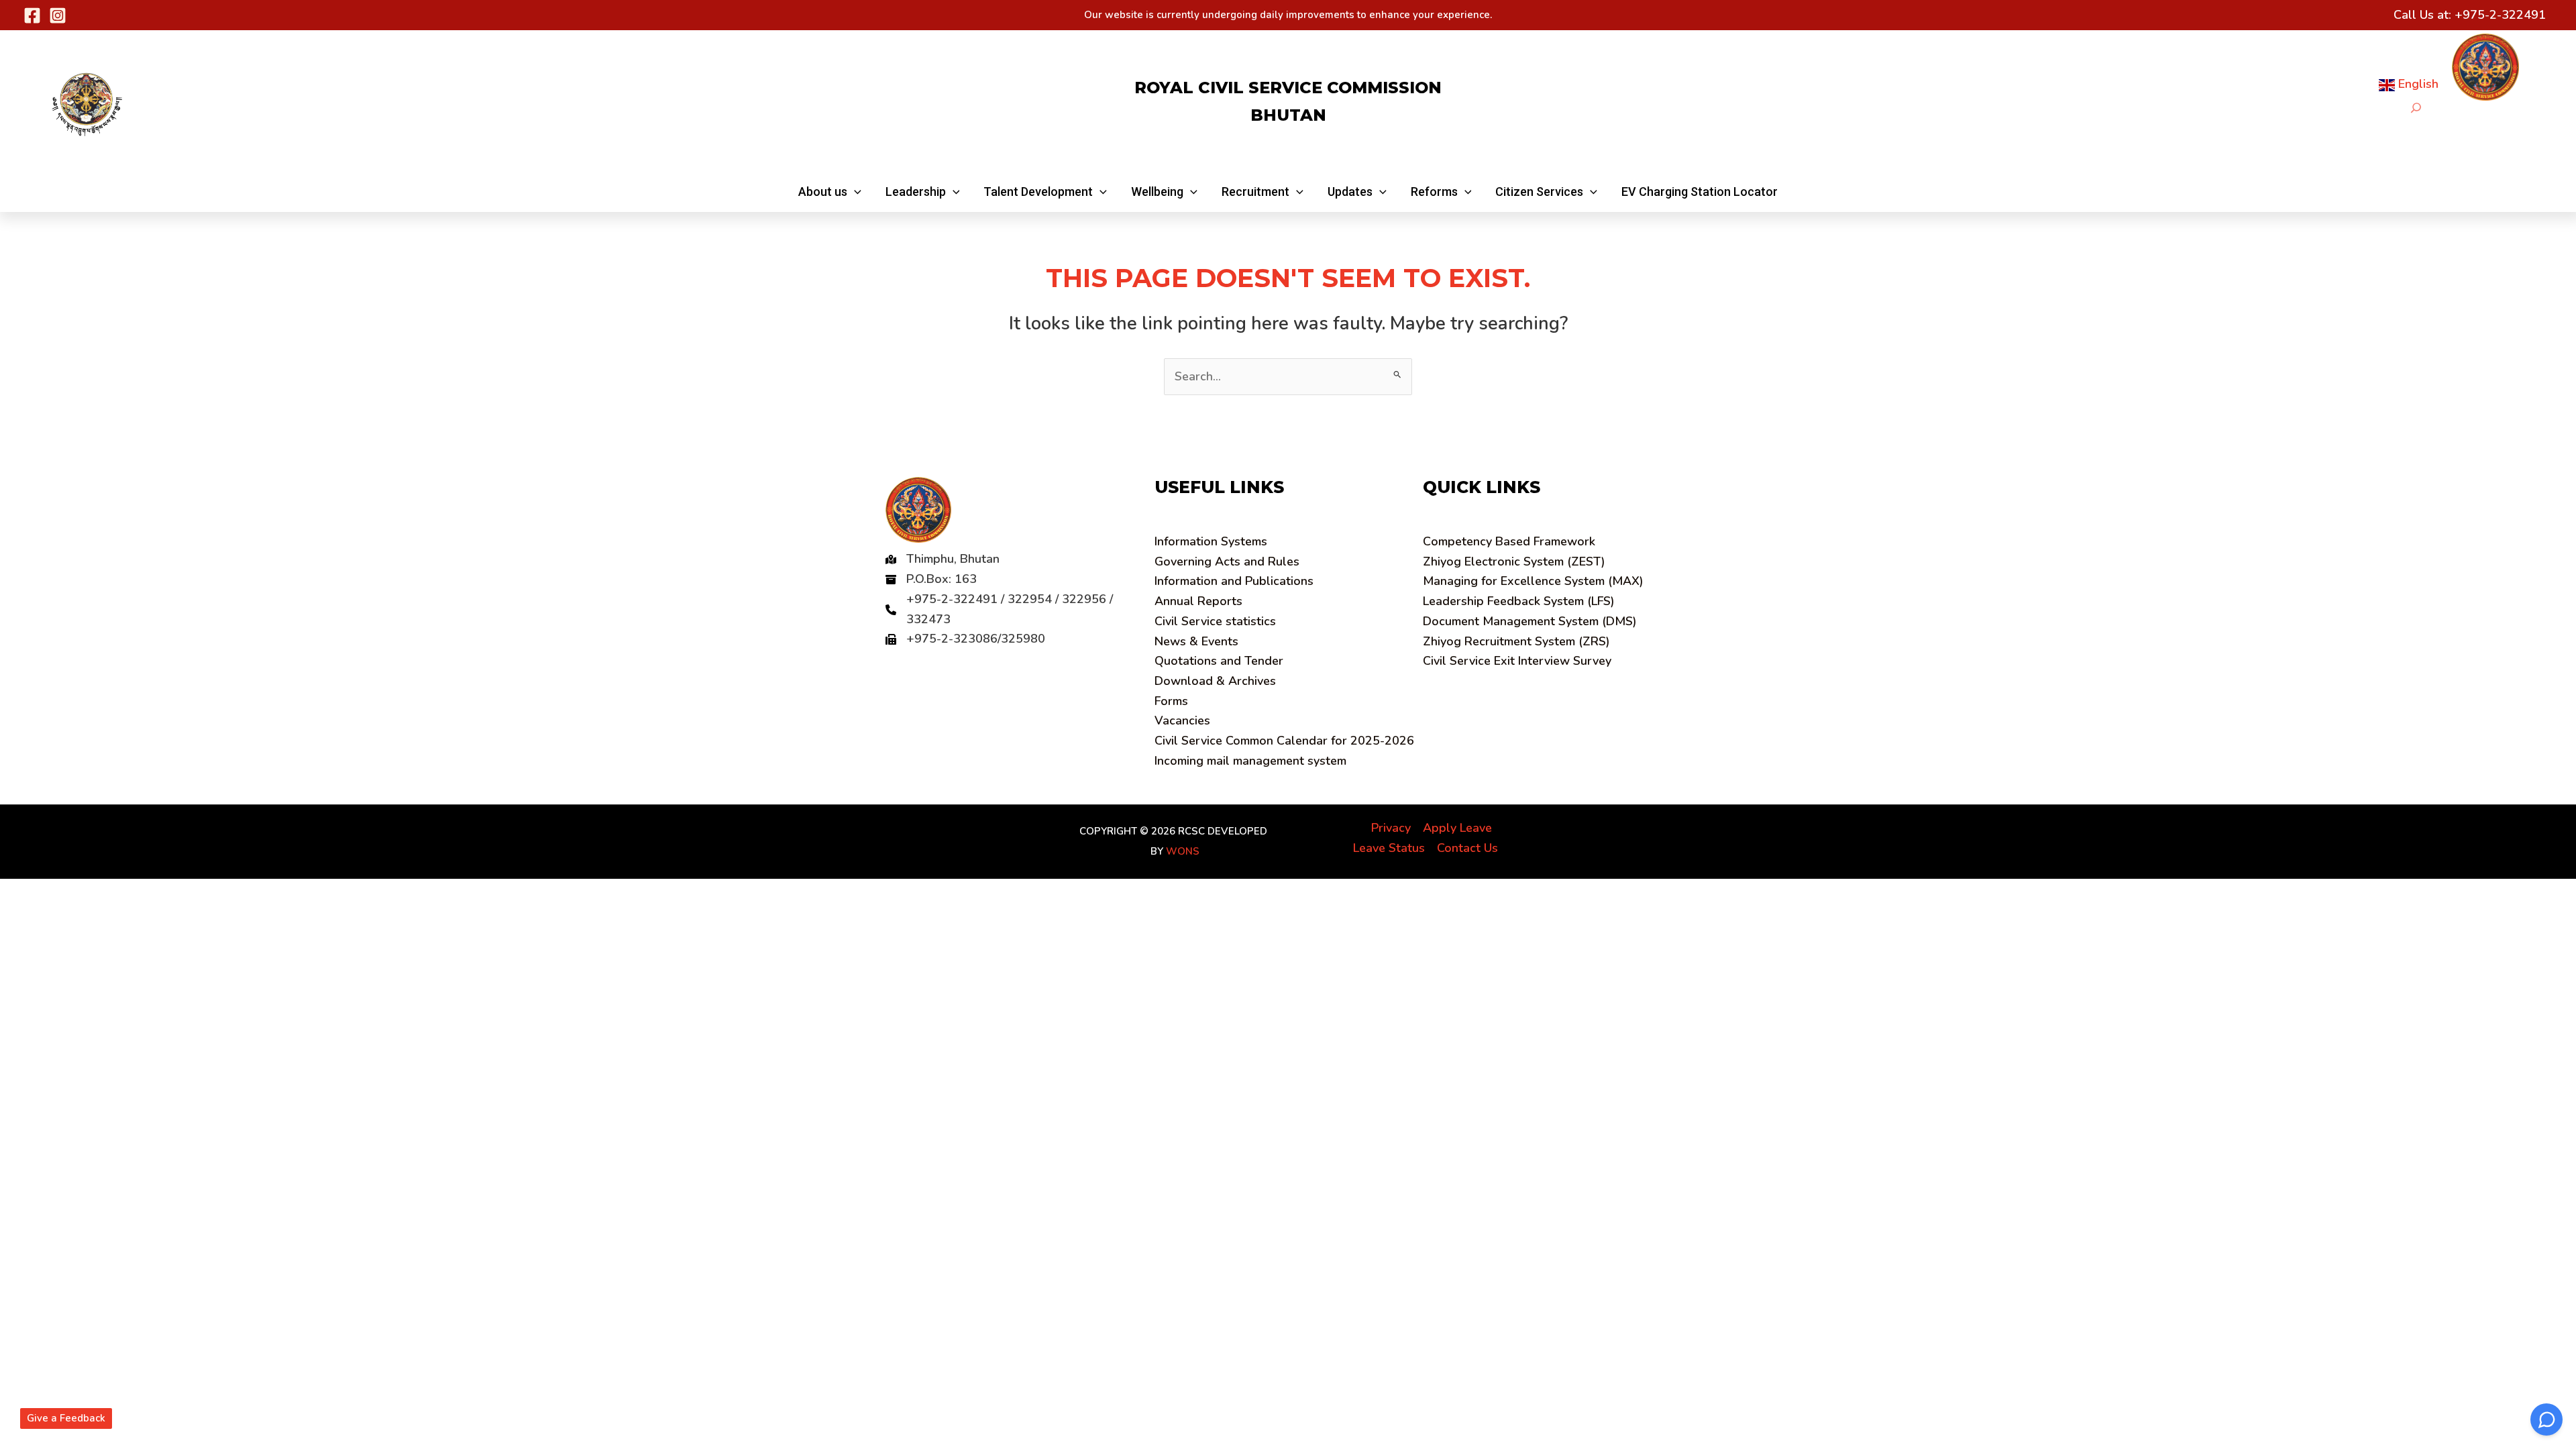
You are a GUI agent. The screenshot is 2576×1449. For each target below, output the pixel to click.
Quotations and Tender (1219, 661)
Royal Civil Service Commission (1288, 88)
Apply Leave (1457, 828)
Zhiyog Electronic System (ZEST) (1514, 561)
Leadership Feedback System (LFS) (1519, 601)
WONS (1183, 851)
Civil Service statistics (1215, 621)
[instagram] (58, 15)
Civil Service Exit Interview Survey (1517, 661)
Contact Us (1467, 848)
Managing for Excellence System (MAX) (1533, 581)
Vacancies (1182, 720)
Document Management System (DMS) (1530, 621)
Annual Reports (1198, 601)
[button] (830, 192)
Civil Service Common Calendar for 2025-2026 (1284, 741)
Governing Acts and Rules (1227, 561)
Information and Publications (1234, 581)
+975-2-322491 (2500, 15)
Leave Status (1389, 848)
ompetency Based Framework (1509, 541)
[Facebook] (32, 15)
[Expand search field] (2416, 108)
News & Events (1196, 641)
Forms (1171, 701)
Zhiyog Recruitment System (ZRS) (1516, 641)
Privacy (1391, 828)
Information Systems (1211, 541)
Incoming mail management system (1250, 761)
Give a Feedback (66, 1418)
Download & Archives (1215, 681)
